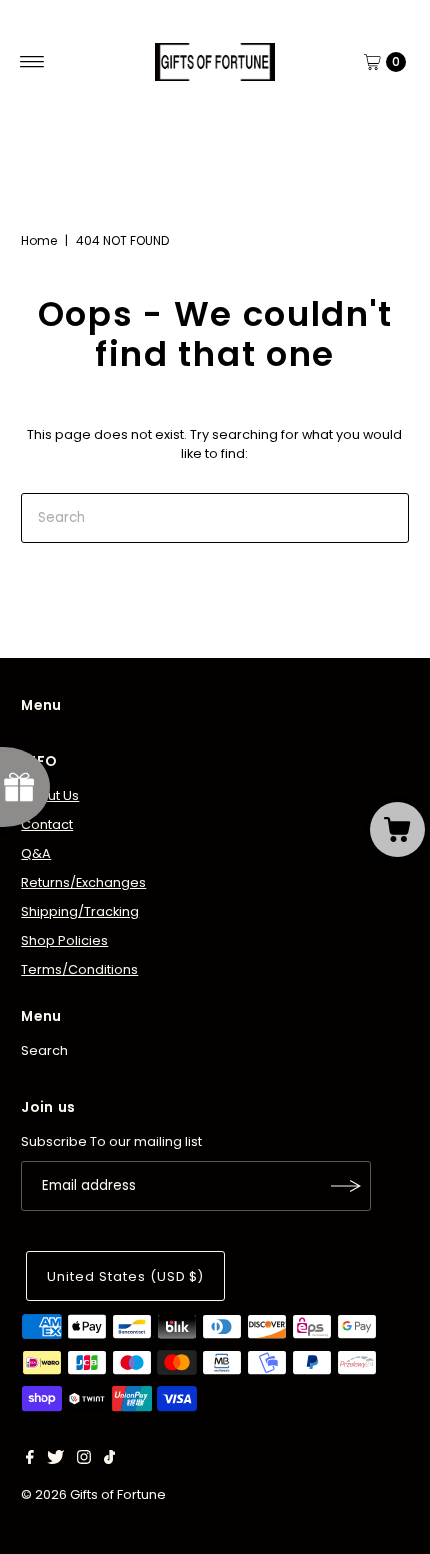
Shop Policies (64, 940)
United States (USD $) (125, 1276)
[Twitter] (55, 1460)
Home (39, 240)
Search (44, 1050)
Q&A (36, 853)
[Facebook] (30, 1460)
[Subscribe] (346, 1186)
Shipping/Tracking (80, 911)
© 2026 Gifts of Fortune (93, 1494)
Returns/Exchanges (83, 882)
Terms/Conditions (79, 969)
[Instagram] (84, 1460)
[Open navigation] (32, 62)
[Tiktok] (109, 1460)
